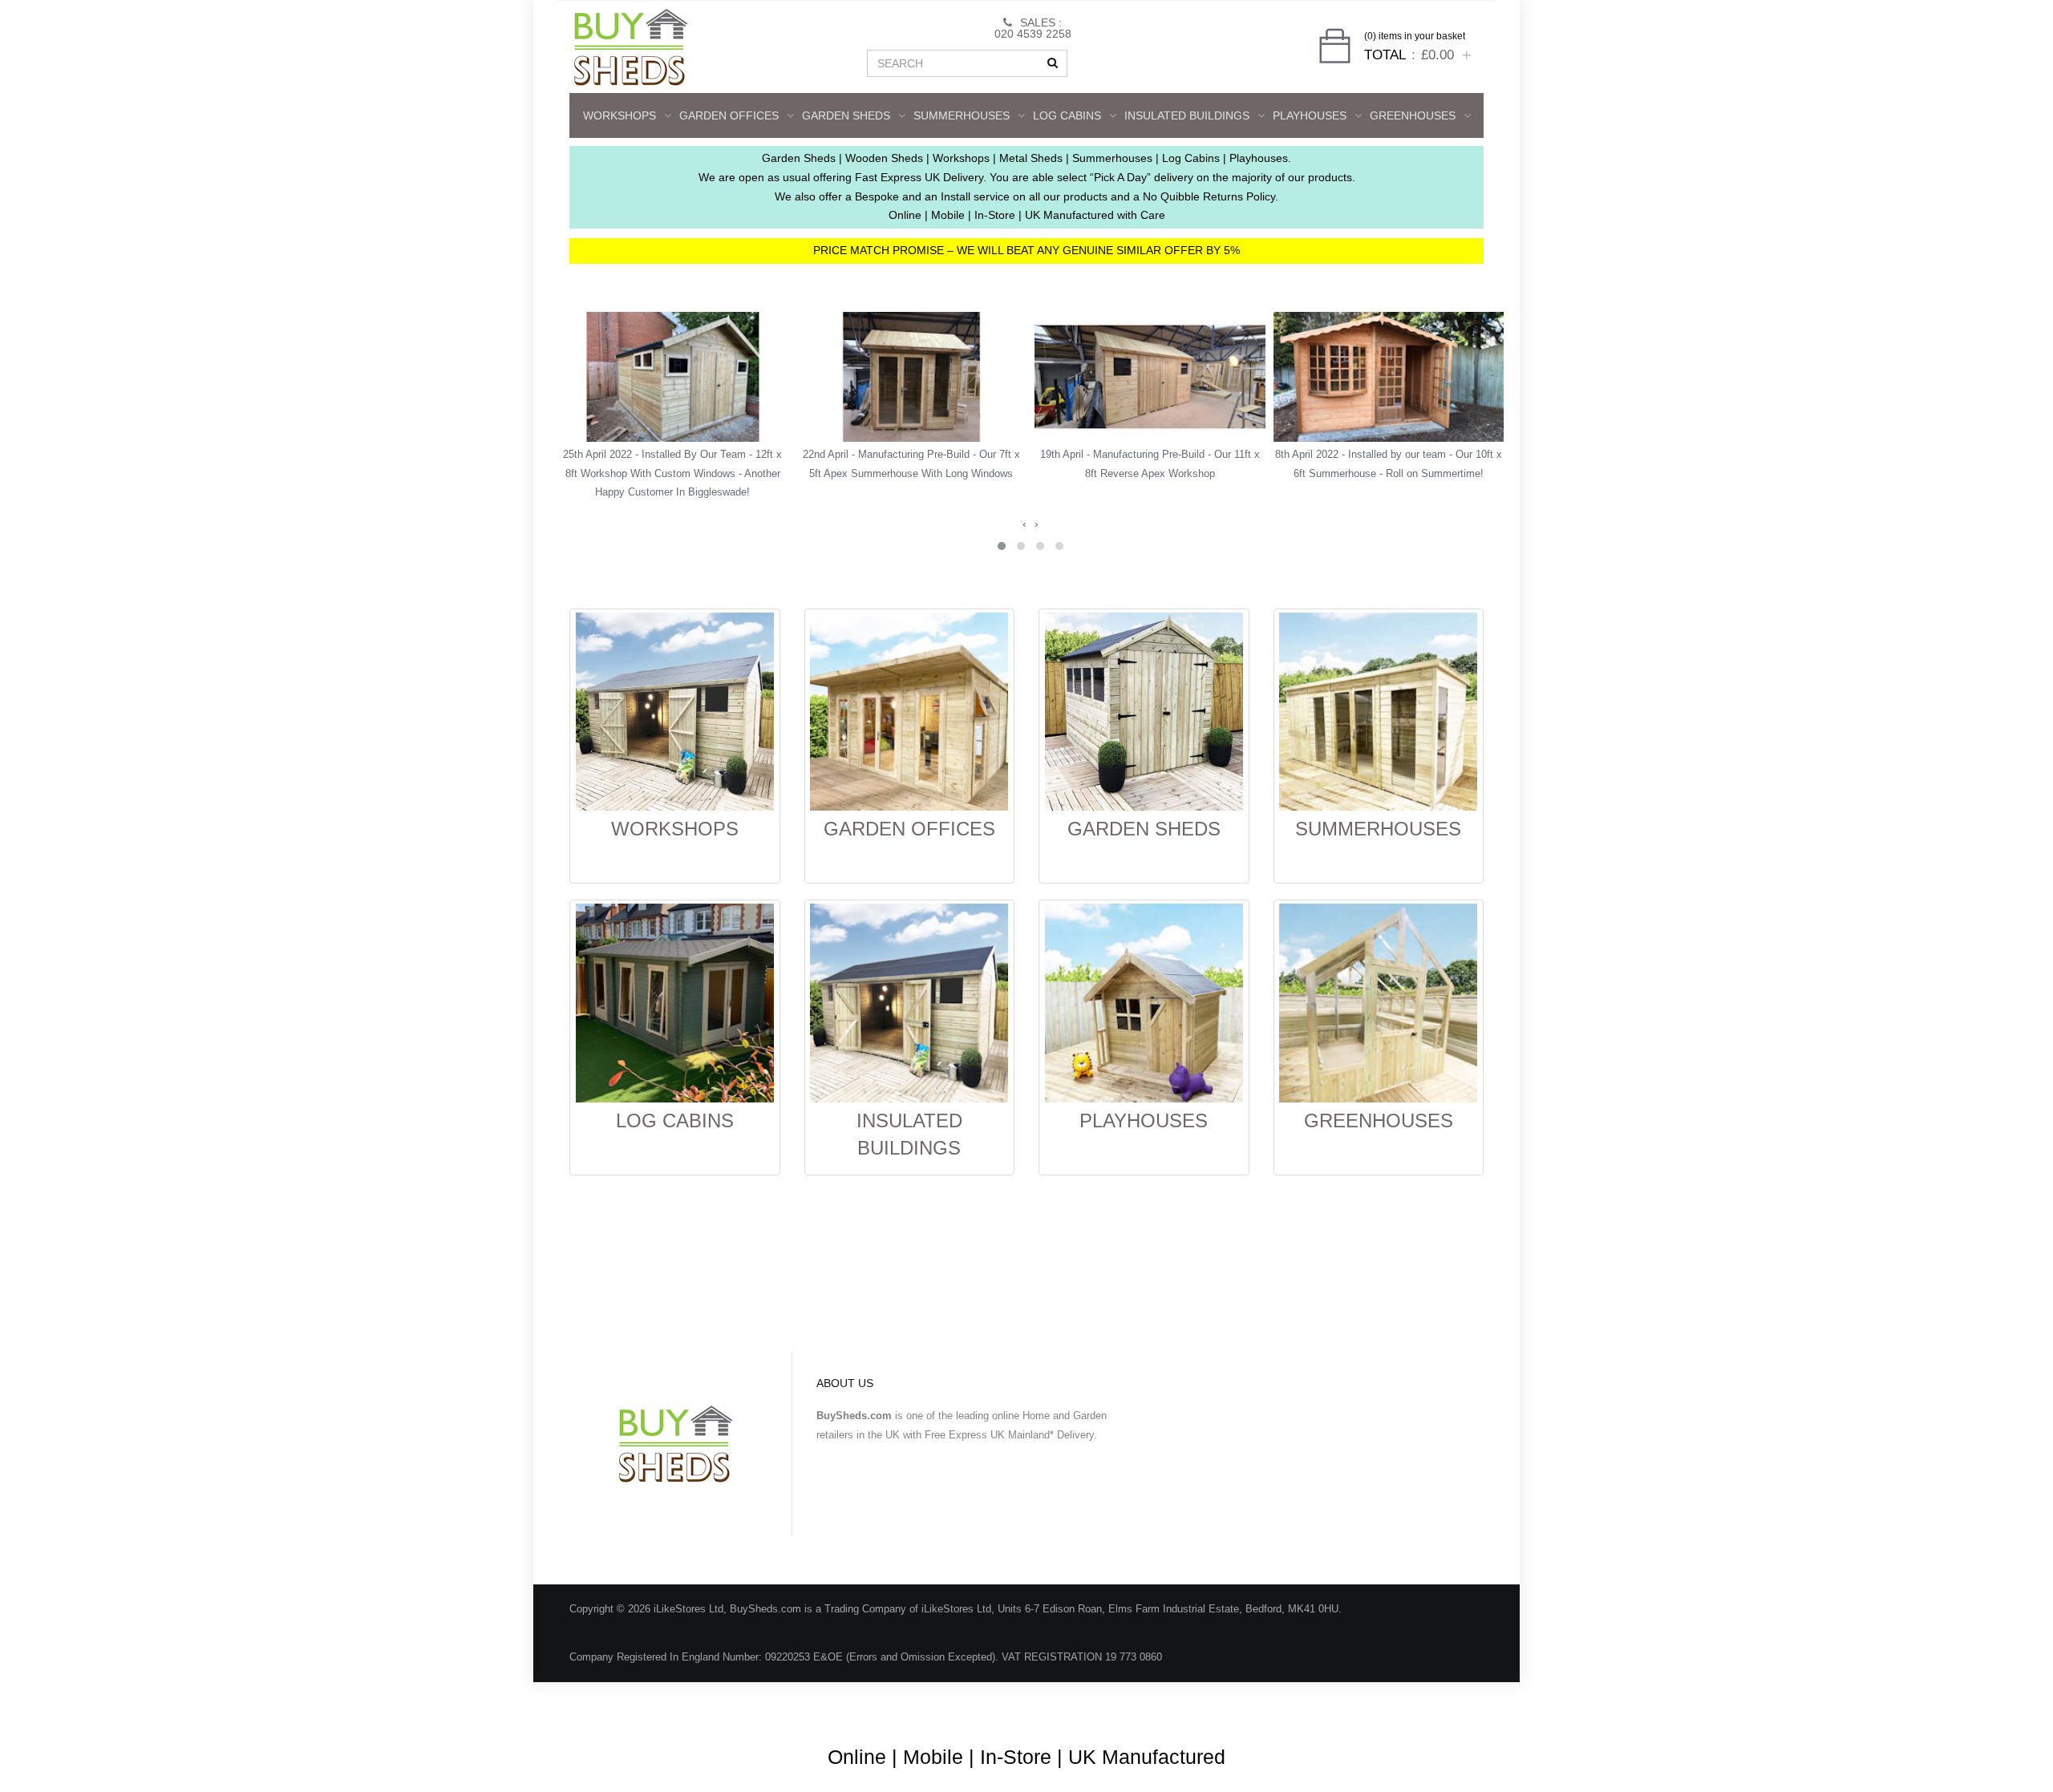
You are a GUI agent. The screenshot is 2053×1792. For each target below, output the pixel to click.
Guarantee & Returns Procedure (1202, 1705)
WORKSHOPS (620, 115)
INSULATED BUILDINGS (1187, 115)
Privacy (1382, 1705)
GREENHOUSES (1413, 115)
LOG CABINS (1067, 115)
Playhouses (1310, 115)
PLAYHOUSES (1144, 1121)
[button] (1002, 546)
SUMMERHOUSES (962, 115)
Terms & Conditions (1058, 1705)
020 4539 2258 (1033, 34)
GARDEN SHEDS (846, 115)
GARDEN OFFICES (729, 115)
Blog (910, 1705)
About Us (966, 1705)
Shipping (1320, 1705)
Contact (1442, 1705)
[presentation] (1024, 524)
